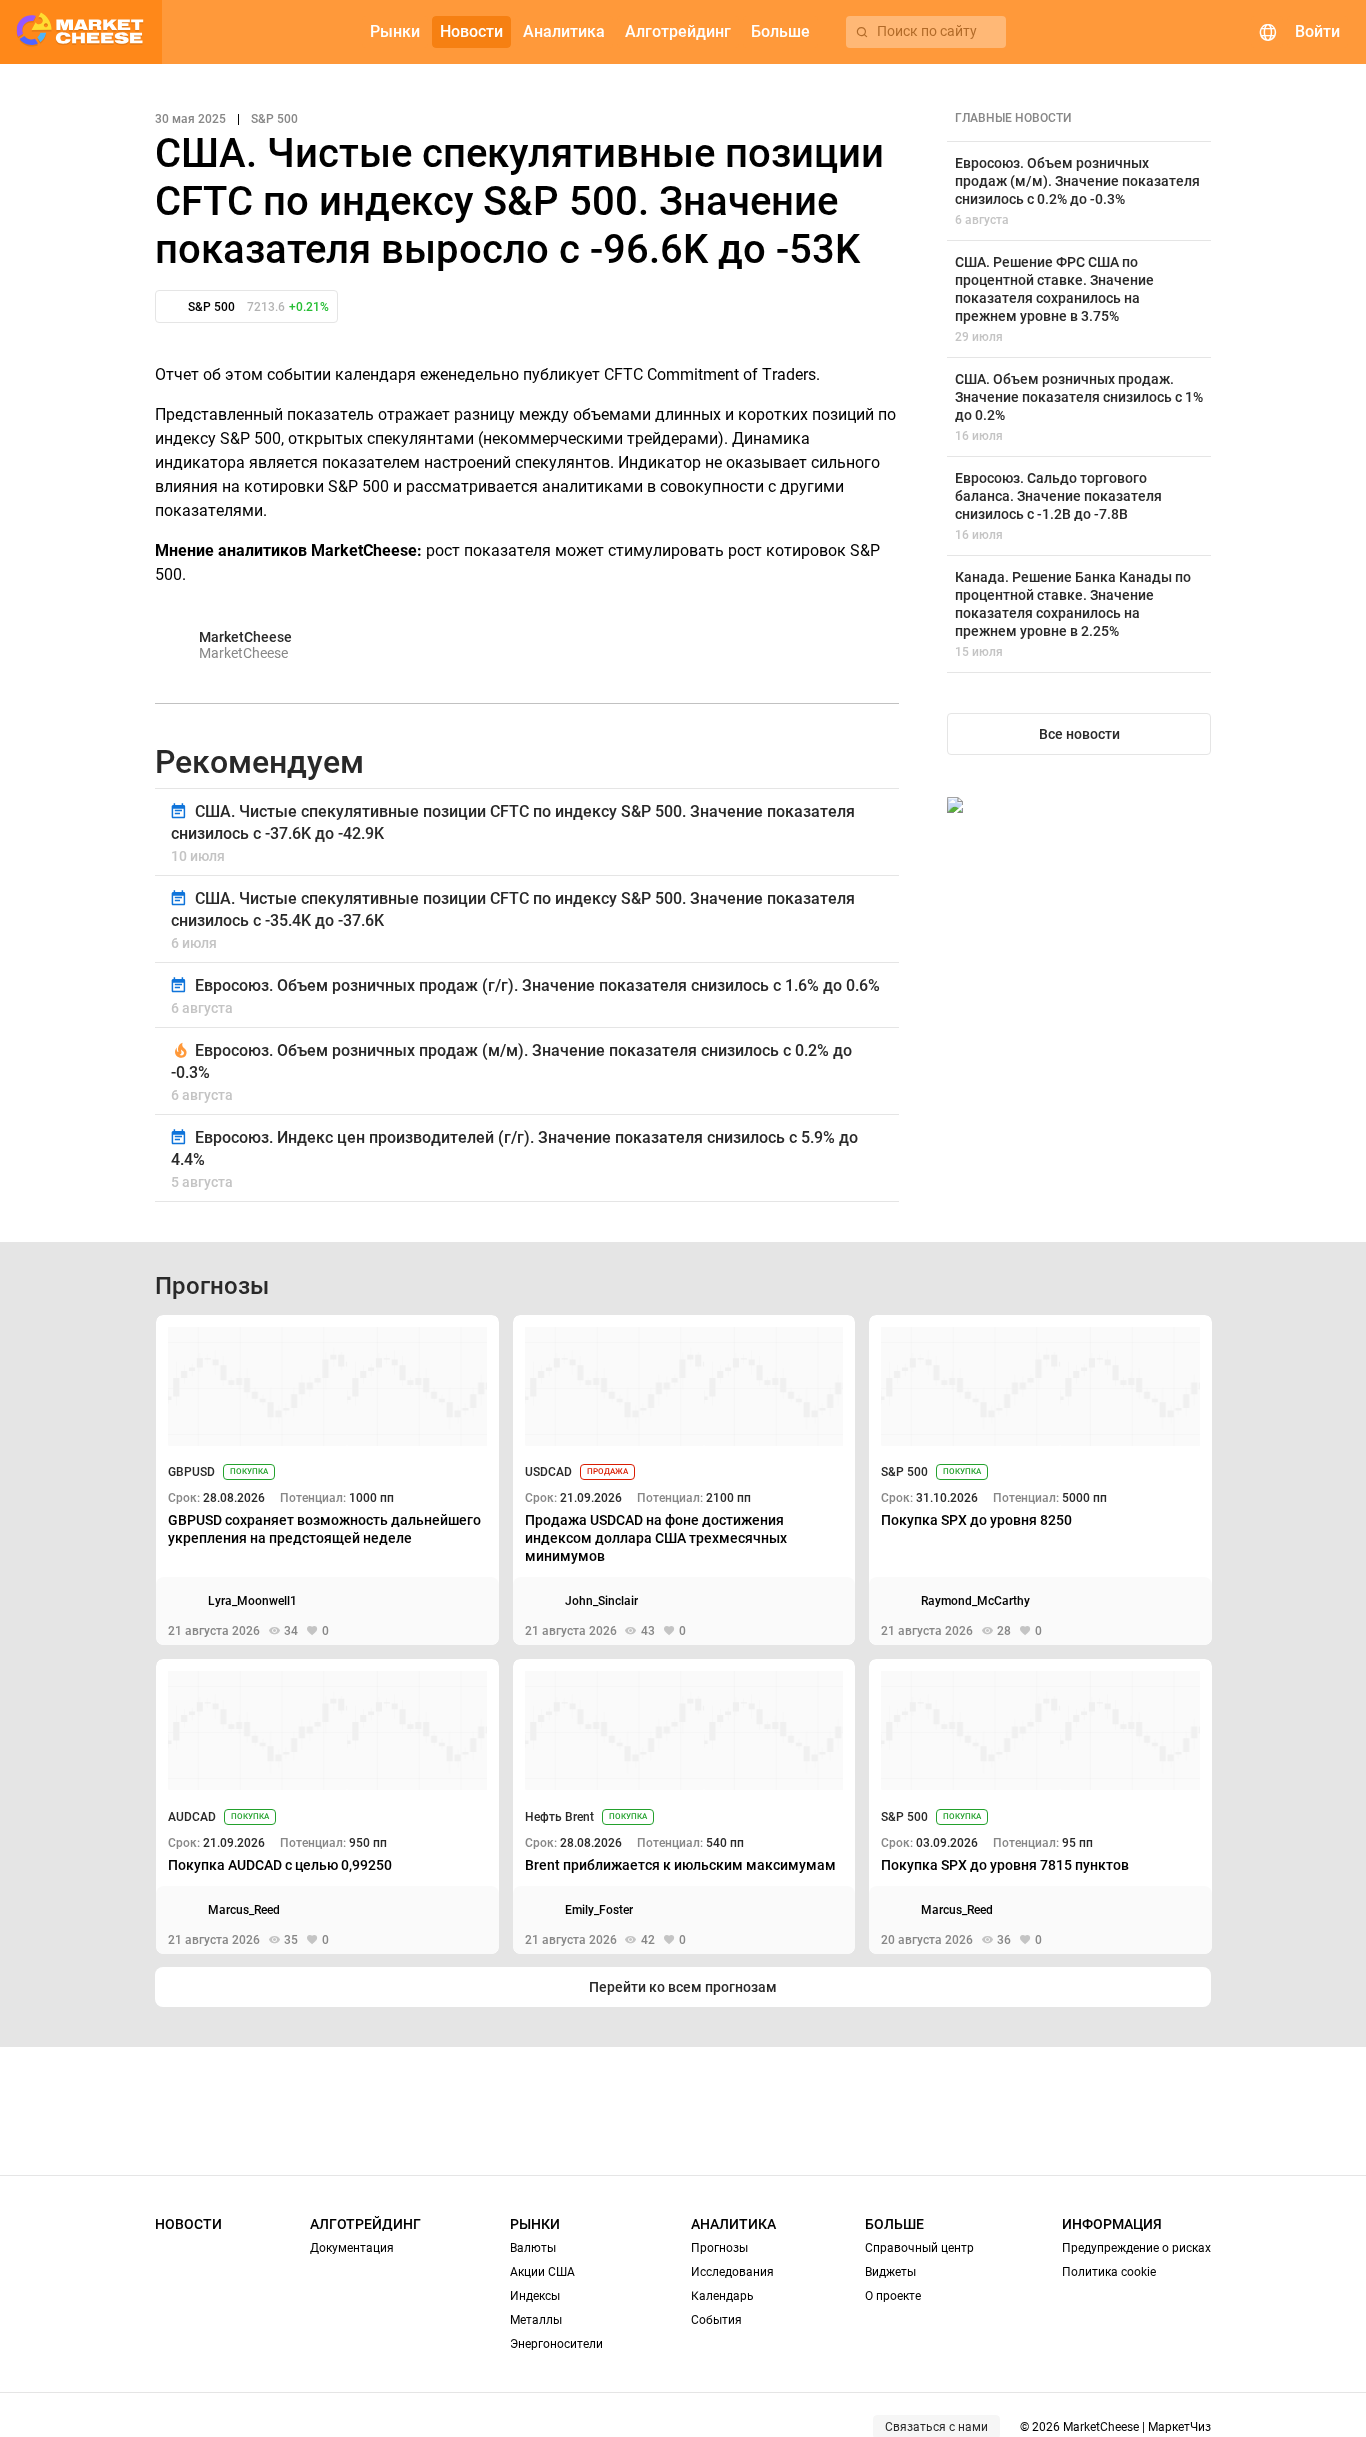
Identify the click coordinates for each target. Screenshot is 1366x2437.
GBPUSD (191, 1472)
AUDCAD (192, 1817)
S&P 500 (904, 1472)
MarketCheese (245, 637)
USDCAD (548, 1472)
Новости (188, 2224)
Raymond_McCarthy (975, 1601)
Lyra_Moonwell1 (252, 1601)
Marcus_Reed (244, 1910)
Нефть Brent (559, 1817)
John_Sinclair (601, 1601)
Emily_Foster (599, 1910)
